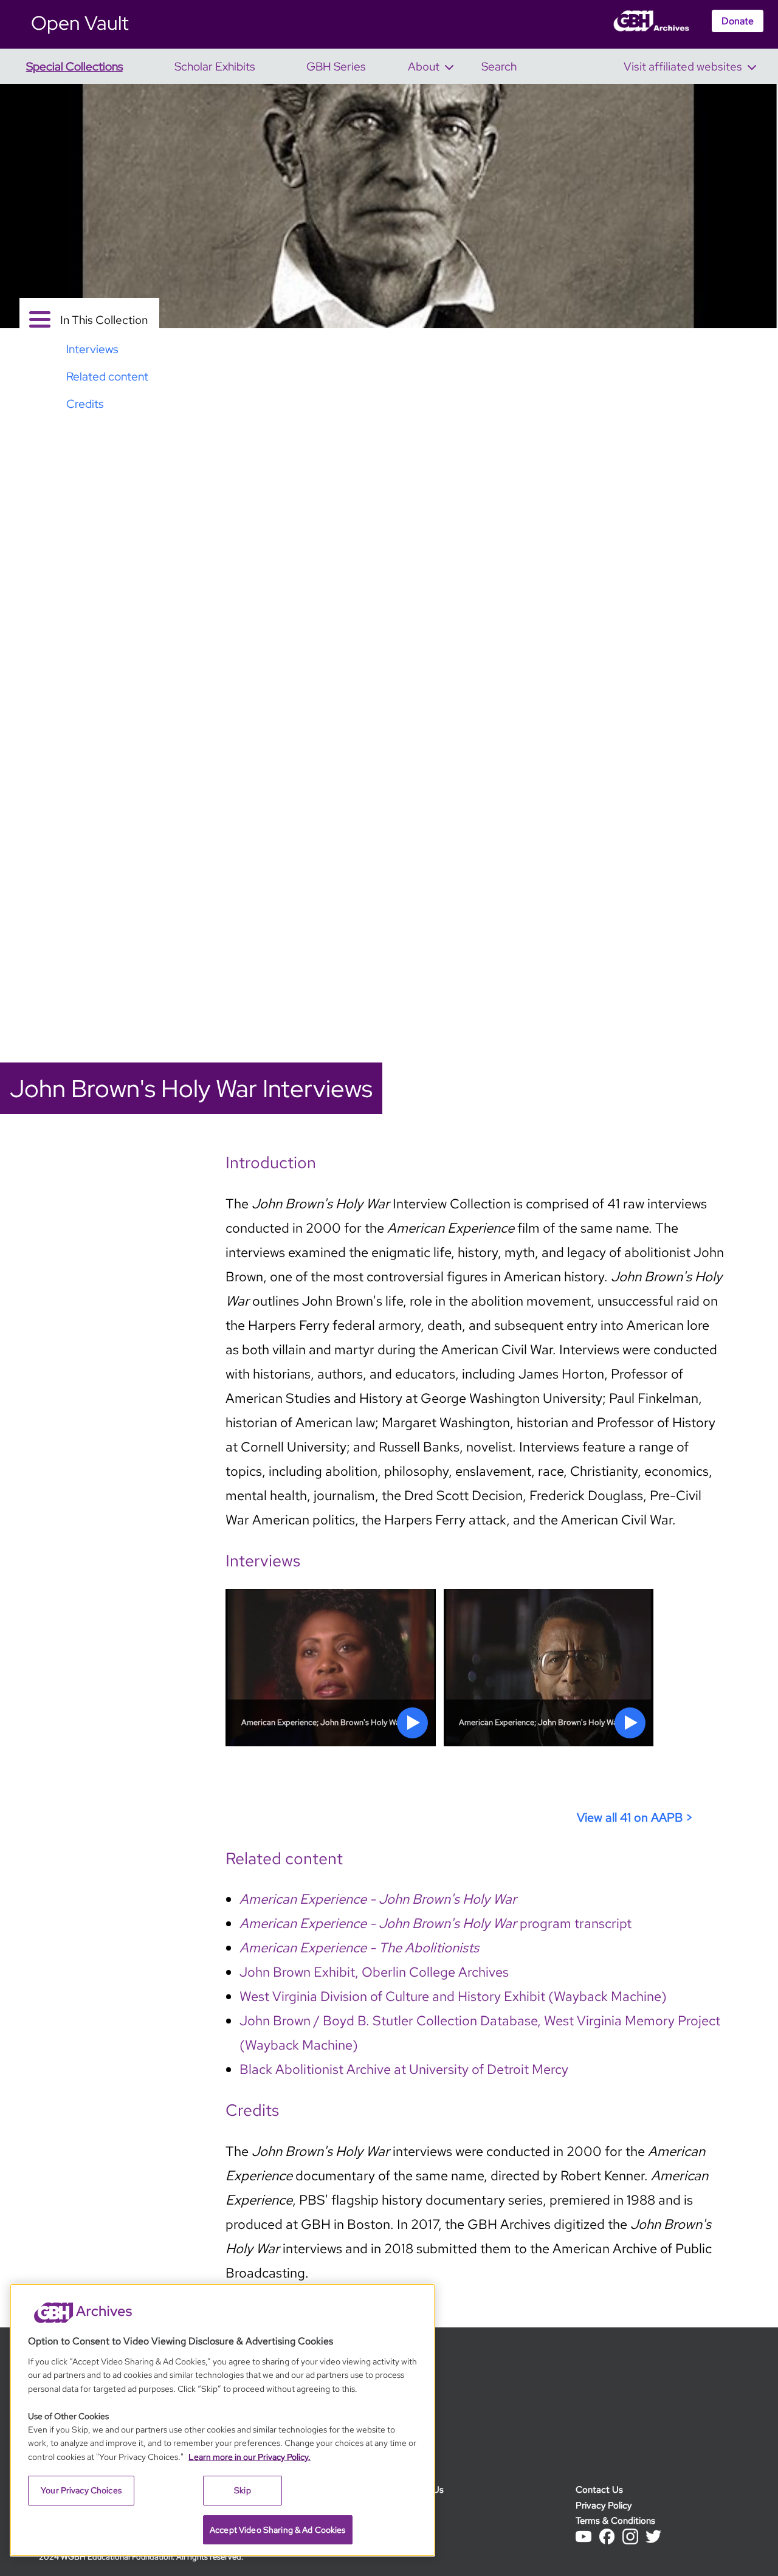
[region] (222, 2420)
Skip (243, 2490)
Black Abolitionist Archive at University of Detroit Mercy (404, 2069)
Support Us (420, 2489)
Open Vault (80, 23)
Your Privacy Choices (81, 2490)
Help (406, 2520)
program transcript (435, 1923)
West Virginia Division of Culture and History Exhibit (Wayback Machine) (453, 1996)
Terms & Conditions (615, 2520)
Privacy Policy (604, 2505)
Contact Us (599, 2489)
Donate (738, 21)
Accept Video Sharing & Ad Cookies (278, 2530)
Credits (412, 2536)
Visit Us (412, 2505)
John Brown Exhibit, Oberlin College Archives (374, 1972)
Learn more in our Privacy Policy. (250, 2457)
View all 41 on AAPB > (635, 1817)
